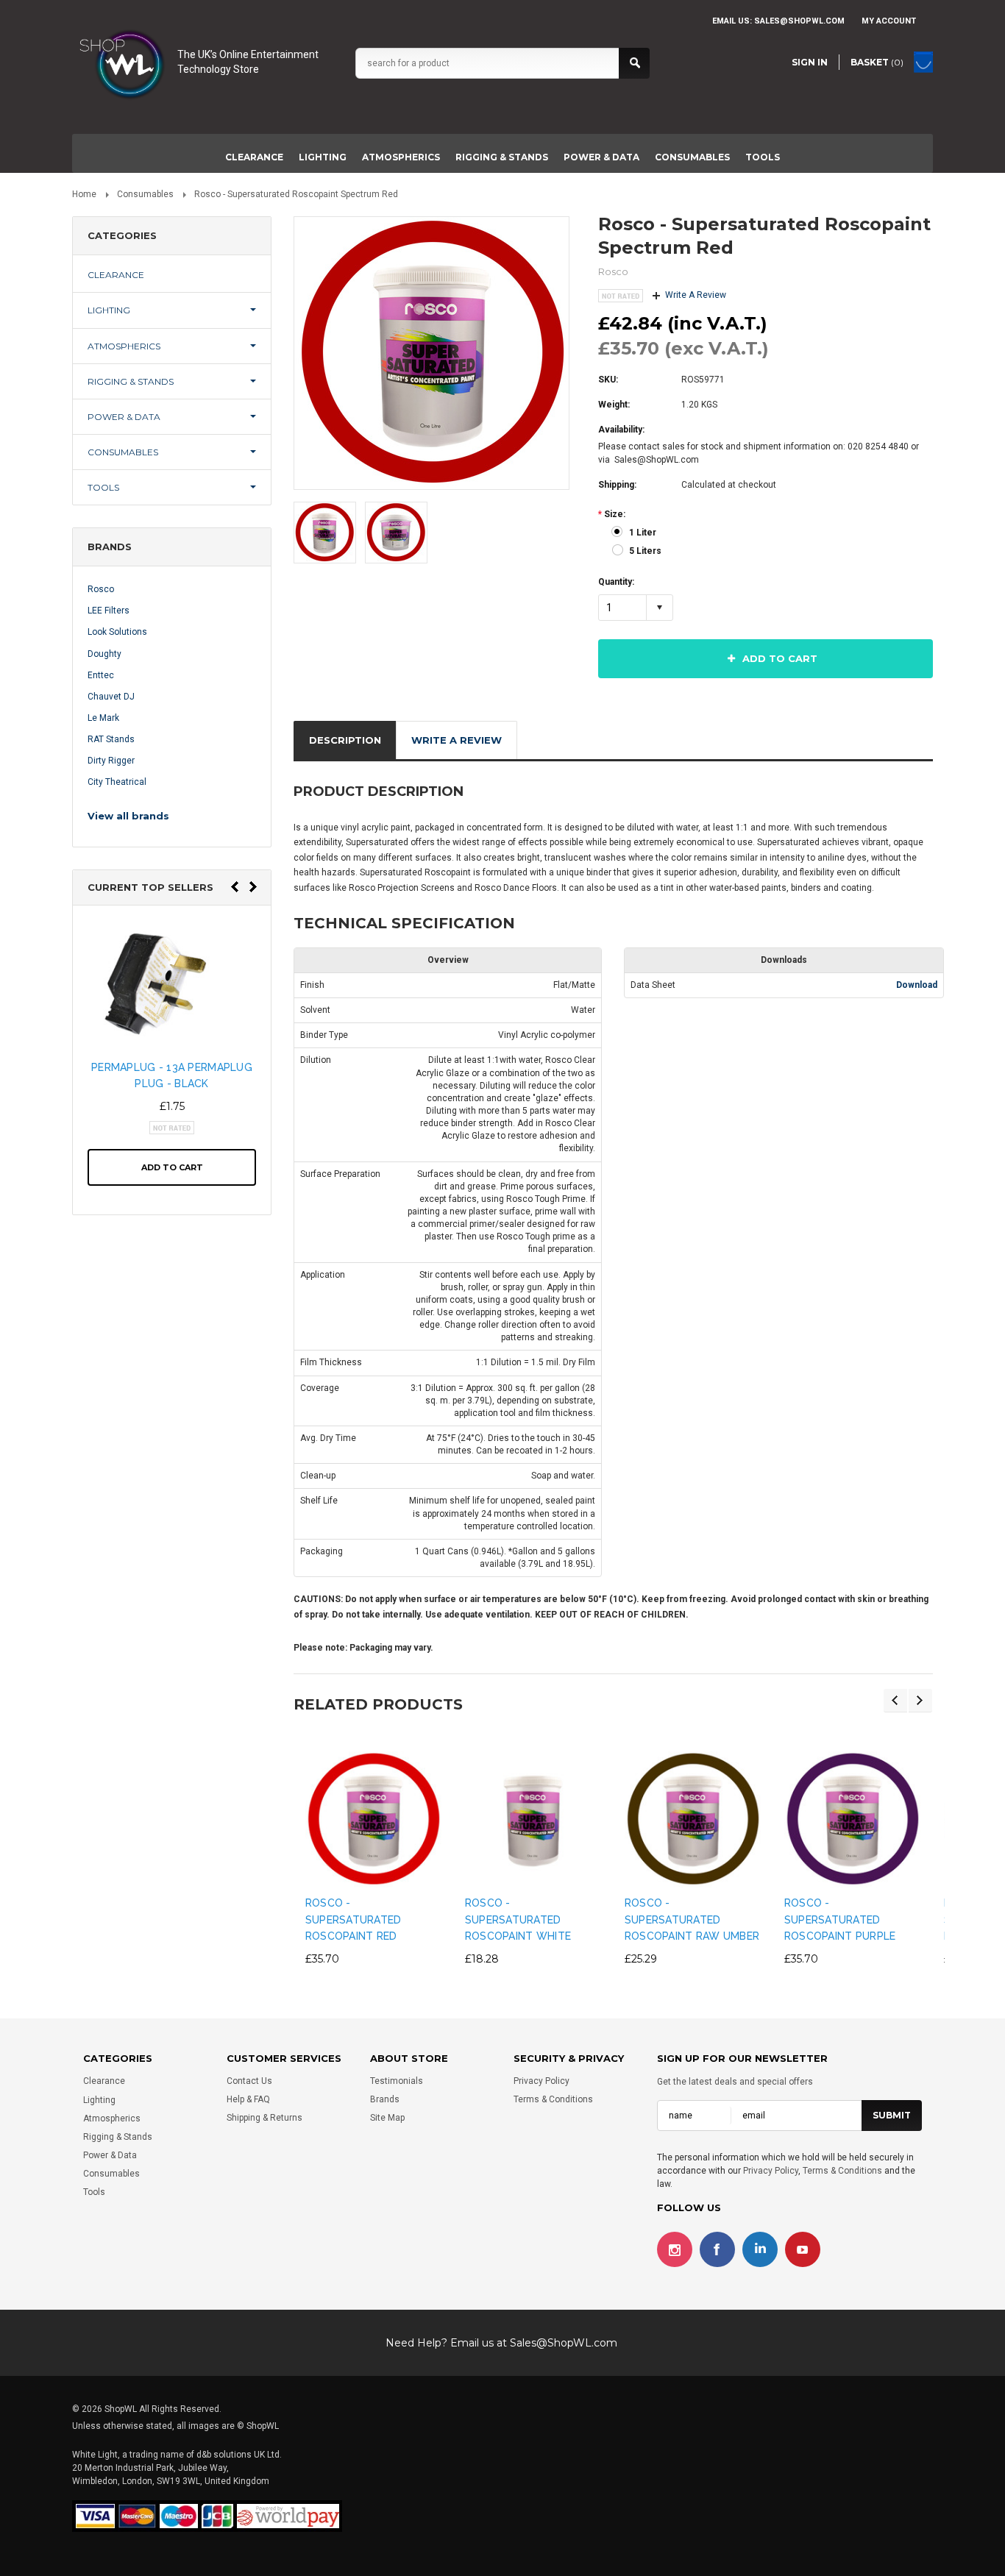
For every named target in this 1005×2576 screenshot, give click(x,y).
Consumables (692, 157)
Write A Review (696, 295)
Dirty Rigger (111, 761)
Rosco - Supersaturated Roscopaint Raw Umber (692, 1919)
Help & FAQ (248, 2100)
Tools (763, 157)
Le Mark (103, 718)
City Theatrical (117, 782)
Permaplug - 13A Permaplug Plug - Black (172, 1075)
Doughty (104, 654)
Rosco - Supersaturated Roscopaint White (518, 1919)
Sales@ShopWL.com (564, 2343)
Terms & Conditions (553, 2100)
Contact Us (249, 2081)
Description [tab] (345, 740)
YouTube (803, 2249)
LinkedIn (760, 2249)
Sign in (810, 62)
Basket (877, 62)
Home (84, 194)
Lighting (323, 157)
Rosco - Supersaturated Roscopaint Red (354, 1919)
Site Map (387, 2118)
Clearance (254, 157)
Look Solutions (117, 632)
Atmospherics (401, 157)
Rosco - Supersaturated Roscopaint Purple (840, 1919)
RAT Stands (111, 739)
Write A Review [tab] (457, 740)
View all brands (128, 816)
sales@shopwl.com (799, 21)
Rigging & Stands (502, 157)
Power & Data (601, 157)
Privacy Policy (541, 2081)
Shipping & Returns (264, 2118)
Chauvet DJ (111, 697)
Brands (385, 2100)
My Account (889, 21)
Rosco (101, 589)
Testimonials (397, 2081)
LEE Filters (109, 611)
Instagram (675, 2249)
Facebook (717, 2249)
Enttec (101, 675)
